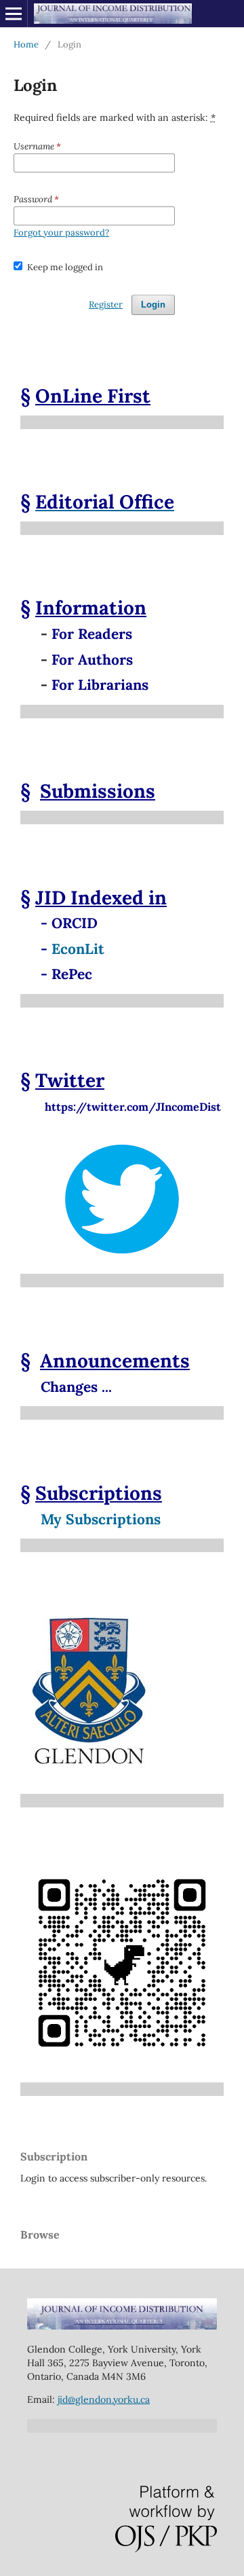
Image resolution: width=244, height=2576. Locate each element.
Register (106, 305)
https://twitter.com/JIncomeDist (121, 1107)
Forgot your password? (61, 233)
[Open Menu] (14, 14)
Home (26, 44)
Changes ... (76, 1387)
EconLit (78, 949)
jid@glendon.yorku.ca (104, 2399)
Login (153, 305)
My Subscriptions (101, 1519)
